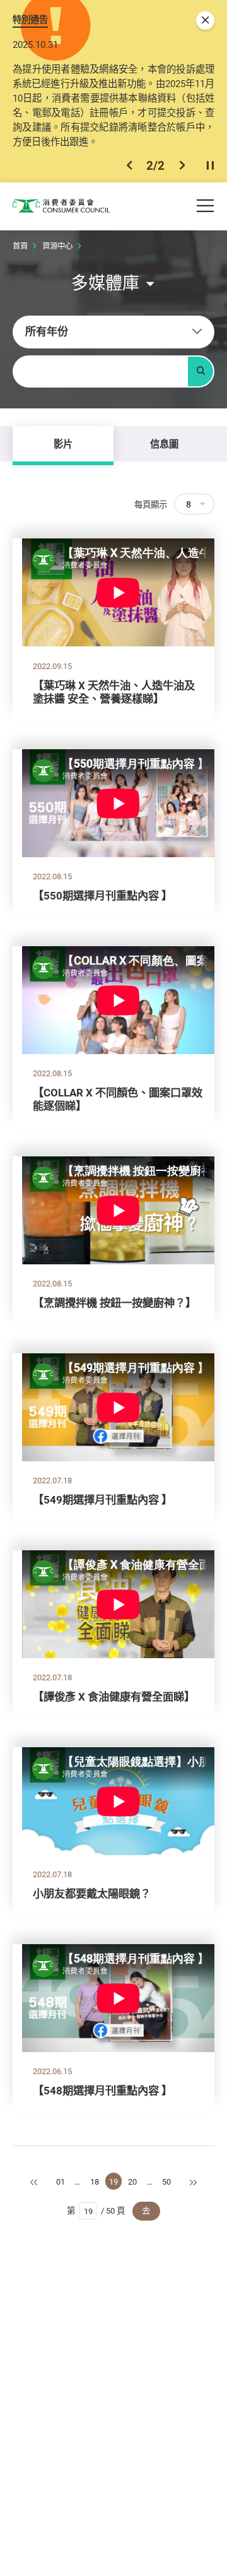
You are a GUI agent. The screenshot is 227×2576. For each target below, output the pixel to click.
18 (95, 2181)
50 (166, 2181)
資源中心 (57, 246)
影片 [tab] (63, 444)
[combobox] (113, 332)
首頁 (20, 246)
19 (113, 2181)
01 (61, 2181)
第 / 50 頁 (96, 2211)
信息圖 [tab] (164, 444)
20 (132, 2181)
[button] (129, 165)
